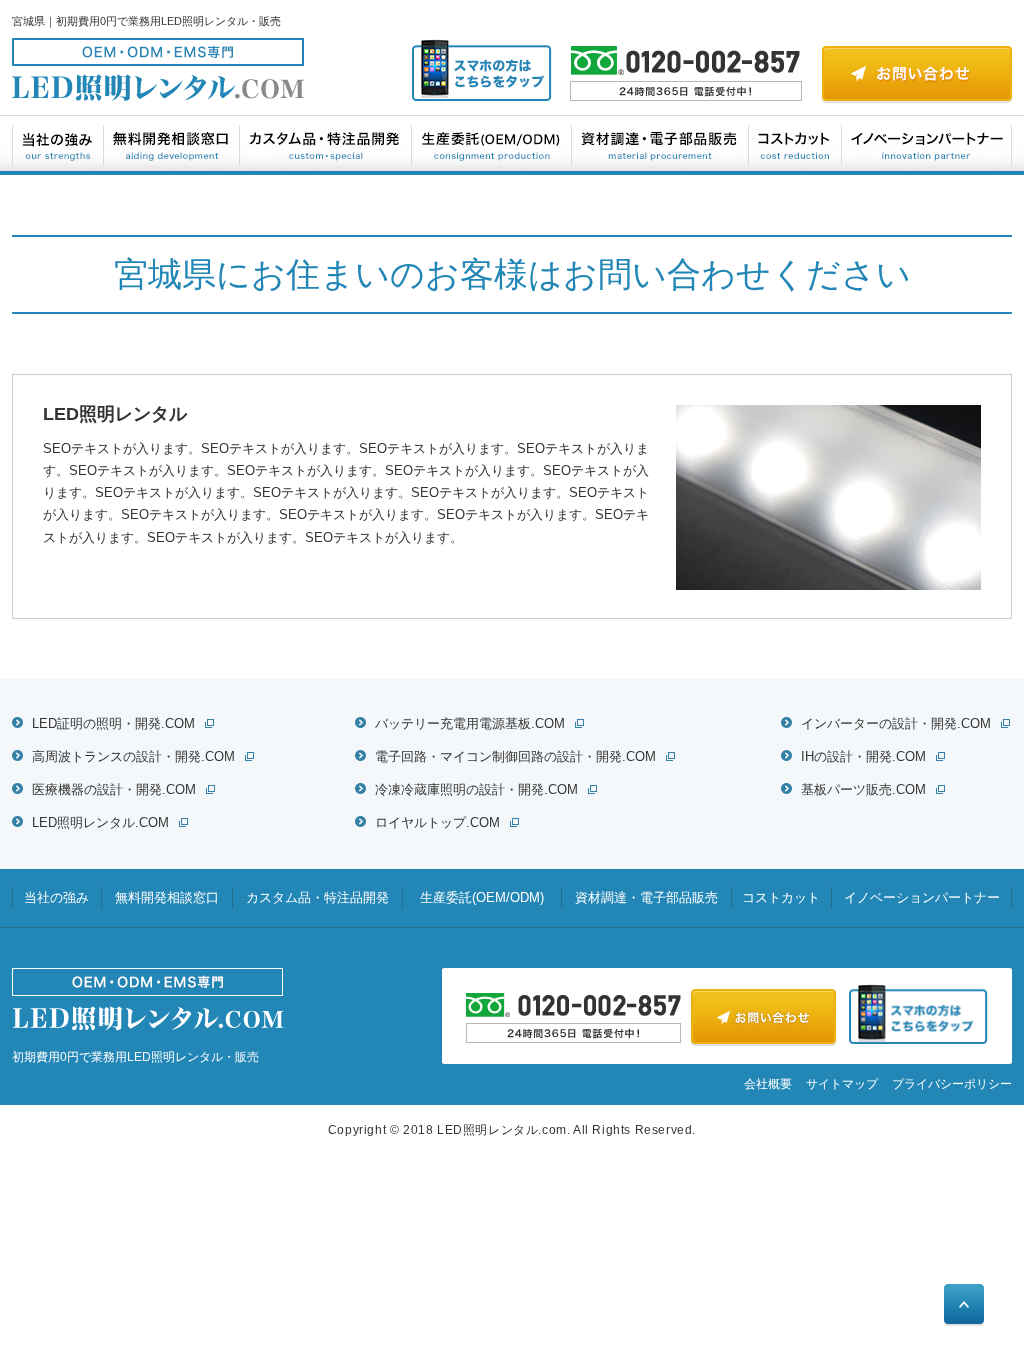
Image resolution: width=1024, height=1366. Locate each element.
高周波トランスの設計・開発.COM (133, 756)
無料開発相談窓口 (172, 143)
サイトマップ (842, 1084)
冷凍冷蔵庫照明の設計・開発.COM (476, 789)
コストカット (795, 143)
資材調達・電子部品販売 (661, 143)
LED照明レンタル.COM (100, 822)
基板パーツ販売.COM (863, 789)
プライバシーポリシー (952, 1084)
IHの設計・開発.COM (863, 756)
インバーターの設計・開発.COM (896, 723)
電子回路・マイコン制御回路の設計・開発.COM (515, 756)
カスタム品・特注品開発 (326, 143)
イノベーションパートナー (926, 143)
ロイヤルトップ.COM (437, 822)
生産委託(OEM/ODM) (492, 143)
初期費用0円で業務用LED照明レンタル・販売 (135, 1057)
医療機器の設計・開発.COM (114, 789)
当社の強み (58, 143)
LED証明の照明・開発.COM (113, 723)
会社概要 (768, 1084)
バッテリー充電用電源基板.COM (470, 723)
